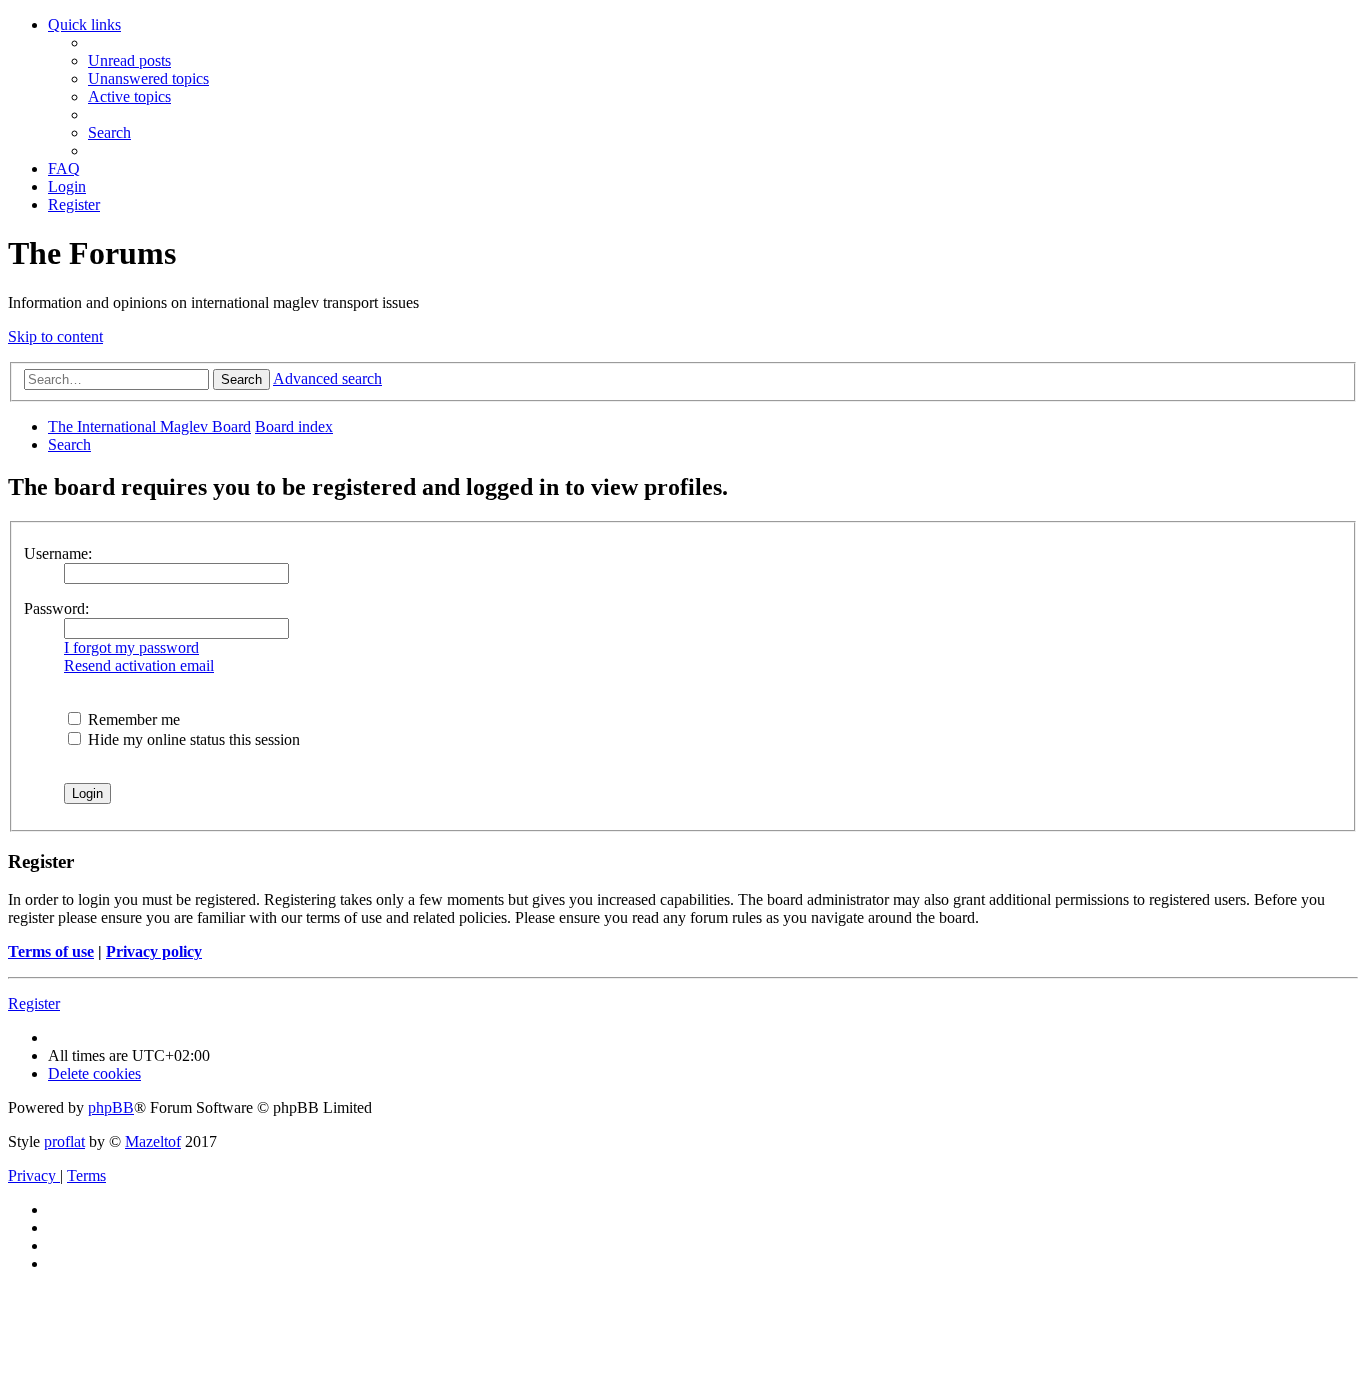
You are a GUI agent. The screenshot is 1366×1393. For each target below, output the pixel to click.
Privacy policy (154, 951)
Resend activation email (139, 665)
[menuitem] (129, 60)
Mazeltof (153, 1141)
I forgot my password (131, 647)
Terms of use (51, 951)
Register (34, 1003)
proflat (64, 1141)
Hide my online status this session (192, 739)
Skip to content (55, 336)
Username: (58, 553)
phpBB (111, 1107)
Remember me (132, 719)
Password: (56, 608)
